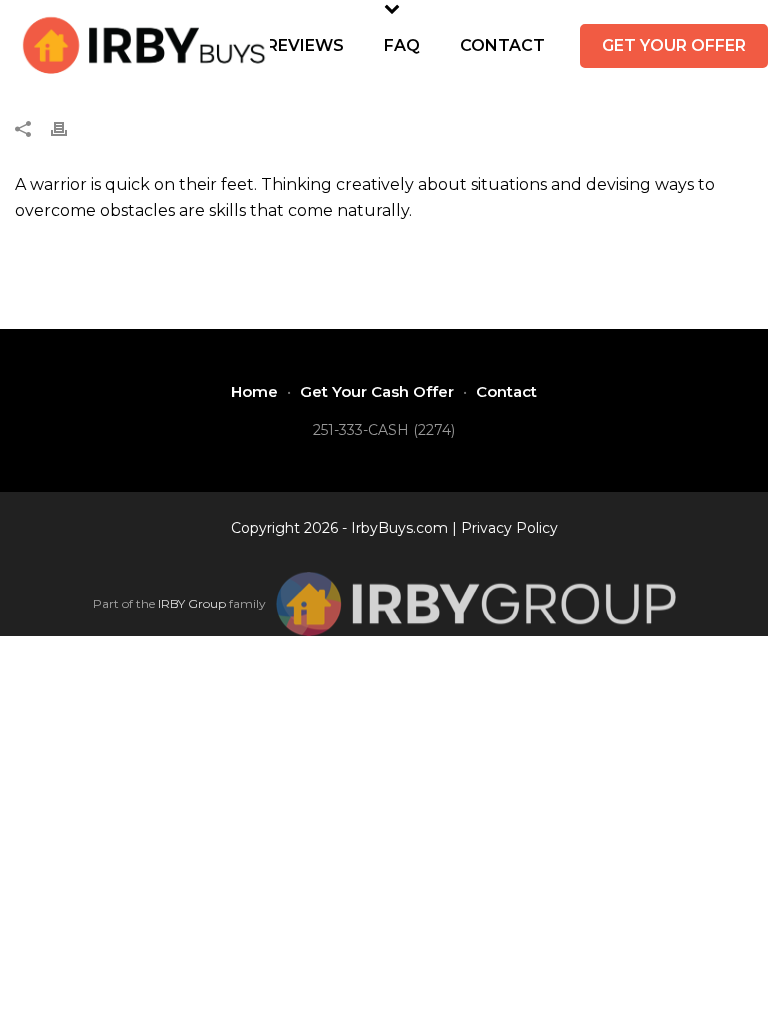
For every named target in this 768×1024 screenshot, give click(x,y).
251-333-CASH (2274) (384, 430)
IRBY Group (192, 603)
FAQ (402, 45)
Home (254, 392)
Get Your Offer (674, 45)
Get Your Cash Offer (377, 392)
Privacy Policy (509, 528)
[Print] (69, 128)
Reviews (305, 45)
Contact (502, 45)
